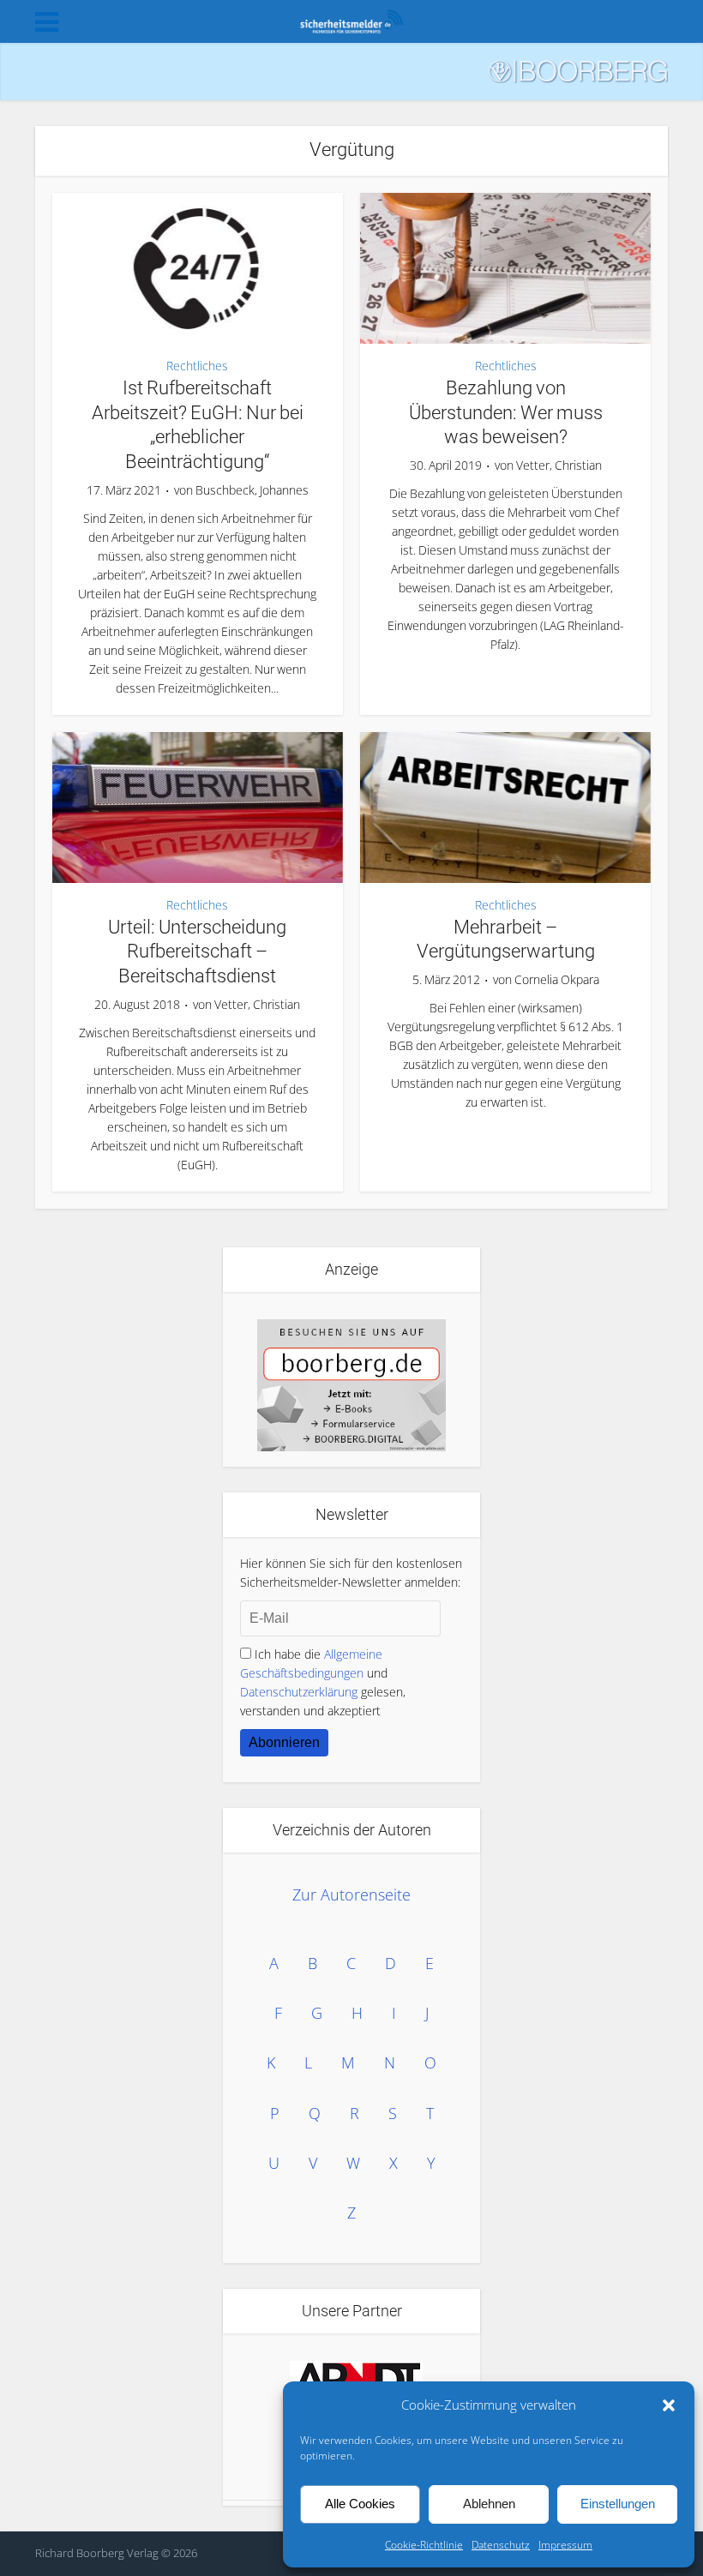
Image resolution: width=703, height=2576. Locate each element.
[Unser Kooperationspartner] (356, 2381)
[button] (669, 2405)
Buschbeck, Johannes (252, 490)
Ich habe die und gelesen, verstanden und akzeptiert (323, 1682)
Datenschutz (501, 2545)
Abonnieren (284, 1742)
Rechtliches (197, 366)
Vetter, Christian (559, 465)
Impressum (565, 2545)
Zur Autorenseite (351, 1894)
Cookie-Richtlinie (424, 2545)
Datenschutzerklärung (299, 1692)
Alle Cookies (360, 2504)
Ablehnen (489, 2504)
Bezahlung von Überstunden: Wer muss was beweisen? (506, 412)
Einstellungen (618, 2504)
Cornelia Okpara (557, 980)
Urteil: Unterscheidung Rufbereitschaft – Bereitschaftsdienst (197, 952)
